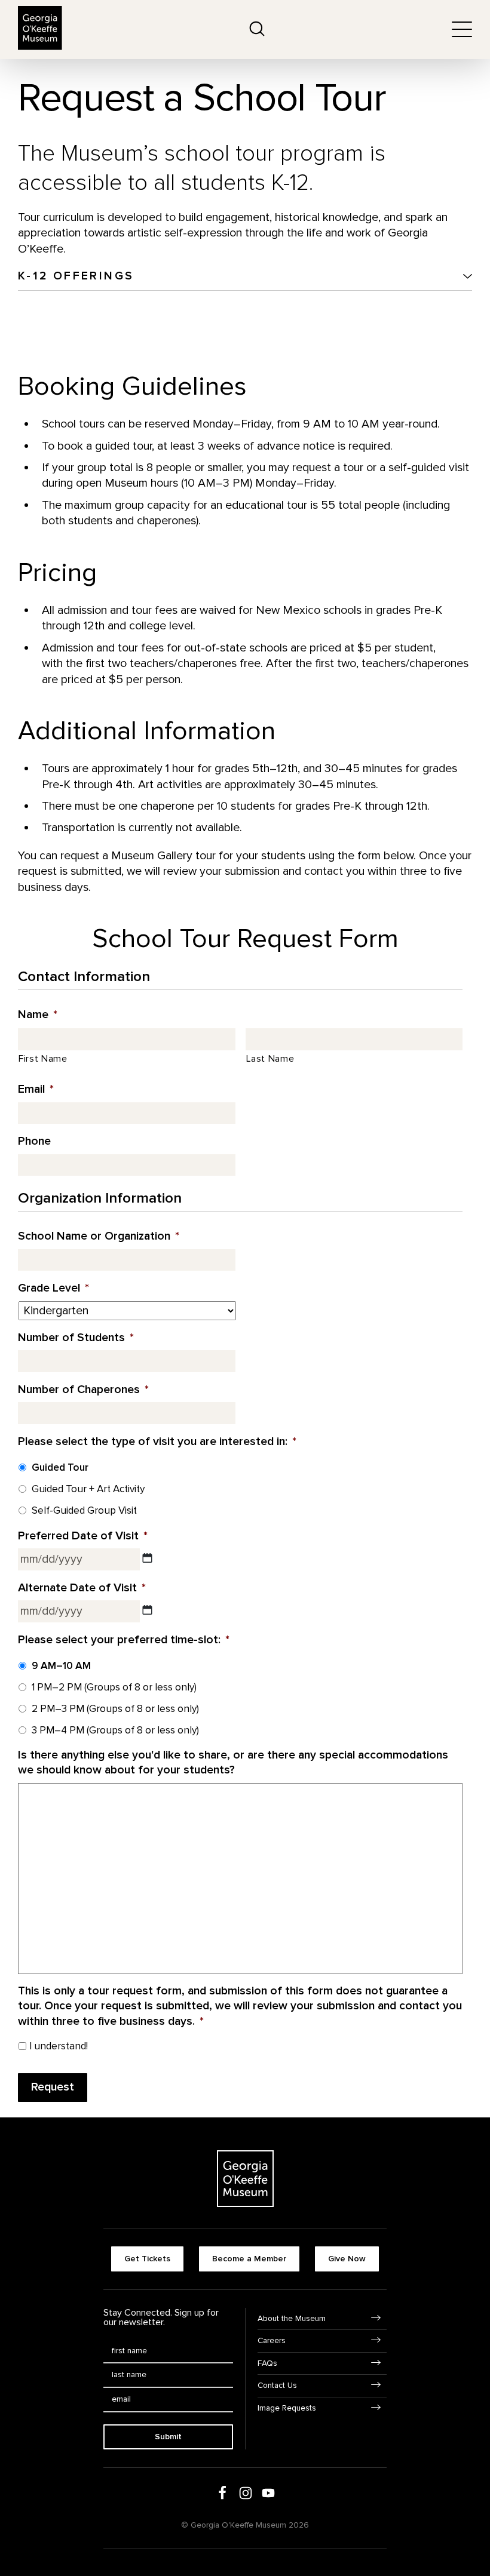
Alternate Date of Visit (82, 1588)
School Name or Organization (99, 1236)
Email (36, 1089)
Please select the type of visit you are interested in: (157, 1441)
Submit (168, 2437)
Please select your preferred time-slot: (124, 1640)
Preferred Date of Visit (83, 1536)
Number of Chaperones (83, 1390)
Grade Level (53, 1288)
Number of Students (76, 1338)
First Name (43, 1059)
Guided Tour (60, 1467)
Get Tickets (147, 2259)
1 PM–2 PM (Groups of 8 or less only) (114, 1687)
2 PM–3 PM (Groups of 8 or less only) (115, 1709)
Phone (34, 1141)
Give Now (347, 2259)
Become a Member (249, 2259)
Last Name (270, 1059)
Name (38, 1015)
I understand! (59, 2046)
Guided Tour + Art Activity (88, 1489)
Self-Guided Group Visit (84, 1510)
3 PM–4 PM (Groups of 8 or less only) (115, 1730)
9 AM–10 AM (61, 1666)
